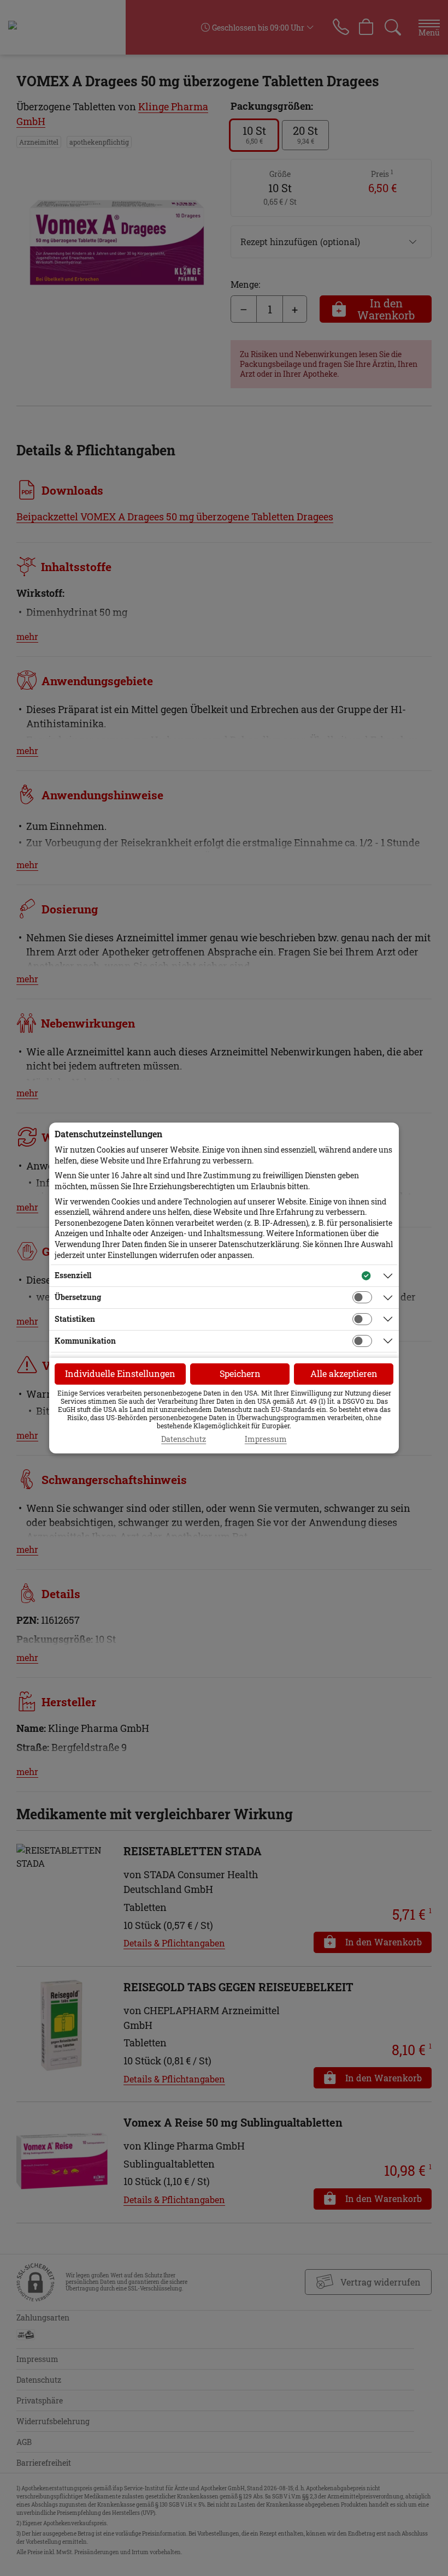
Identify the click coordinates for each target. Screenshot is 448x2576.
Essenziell (73, 1275)
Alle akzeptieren (344, 1373)
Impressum (266, 1439)
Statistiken (75, 1319)
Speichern (240, 1373)
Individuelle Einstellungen (120, 1373)
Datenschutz (184, 1439)
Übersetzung (78, 1297)
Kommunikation (85, 1341)
